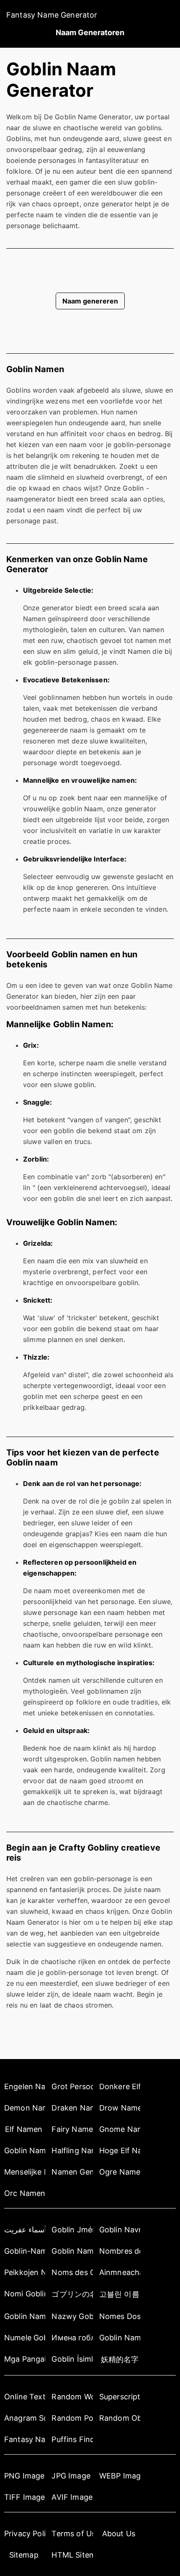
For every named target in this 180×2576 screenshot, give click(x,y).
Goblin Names (72, 2251)
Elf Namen (24, 2129)
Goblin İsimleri (72, 2359)
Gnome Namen (120, 2129)
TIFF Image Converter (25, 2497)
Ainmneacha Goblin (120, 2272)
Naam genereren (90, 301)
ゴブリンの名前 (72, 2294)
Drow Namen (120, 2108)
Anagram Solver (25, 2418)
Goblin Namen (25, 2151)
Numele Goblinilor (25, 2338)
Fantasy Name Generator (52, 15)
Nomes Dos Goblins (120, 2316)
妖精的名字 (120, 2359)
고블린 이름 (119, 2294)
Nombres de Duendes (120, 2251)
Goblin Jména (72, 2230)
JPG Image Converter (72, 2476)
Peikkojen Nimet (25, 2272)
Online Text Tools (25, 2397)
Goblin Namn (120, 2338)
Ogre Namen (120, 2172)
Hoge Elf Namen (120, 2151)
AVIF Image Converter (72, 2497)
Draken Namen (72, 2108)
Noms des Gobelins (72, 2272)
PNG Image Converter (25, 2476)
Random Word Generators (72, 2397)
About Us (119, 2534)
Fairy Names (72, 2129)
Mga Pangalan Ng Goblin (25, 2359)
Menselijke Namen (25, 2172)
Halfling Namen (72, 2151)
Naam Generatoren (90, 32)
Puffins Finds (72, 2439)
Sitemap (24, 2555)
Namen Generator (72, 2172)
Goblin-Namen (25, 2251)
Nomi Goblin (25, 2294)
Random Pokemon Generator (72, 2418)
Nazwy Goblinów (72, 2316)
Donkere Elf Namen (120, 2086)
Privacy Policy (25, 2534)
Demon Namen (25, 2108)
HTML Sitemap (72, 2555)
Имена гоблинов (72, 2338)
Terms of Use (72, 2534)
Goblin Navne (120, 2230)
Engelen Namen (25, 2086)
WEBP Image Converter (120, 2476)
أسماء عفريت (25, 2230)
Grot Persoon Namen (72, 2086)
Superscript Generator (120, 2397)
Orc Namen (25, 2193)
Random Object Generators (120, 2418)
